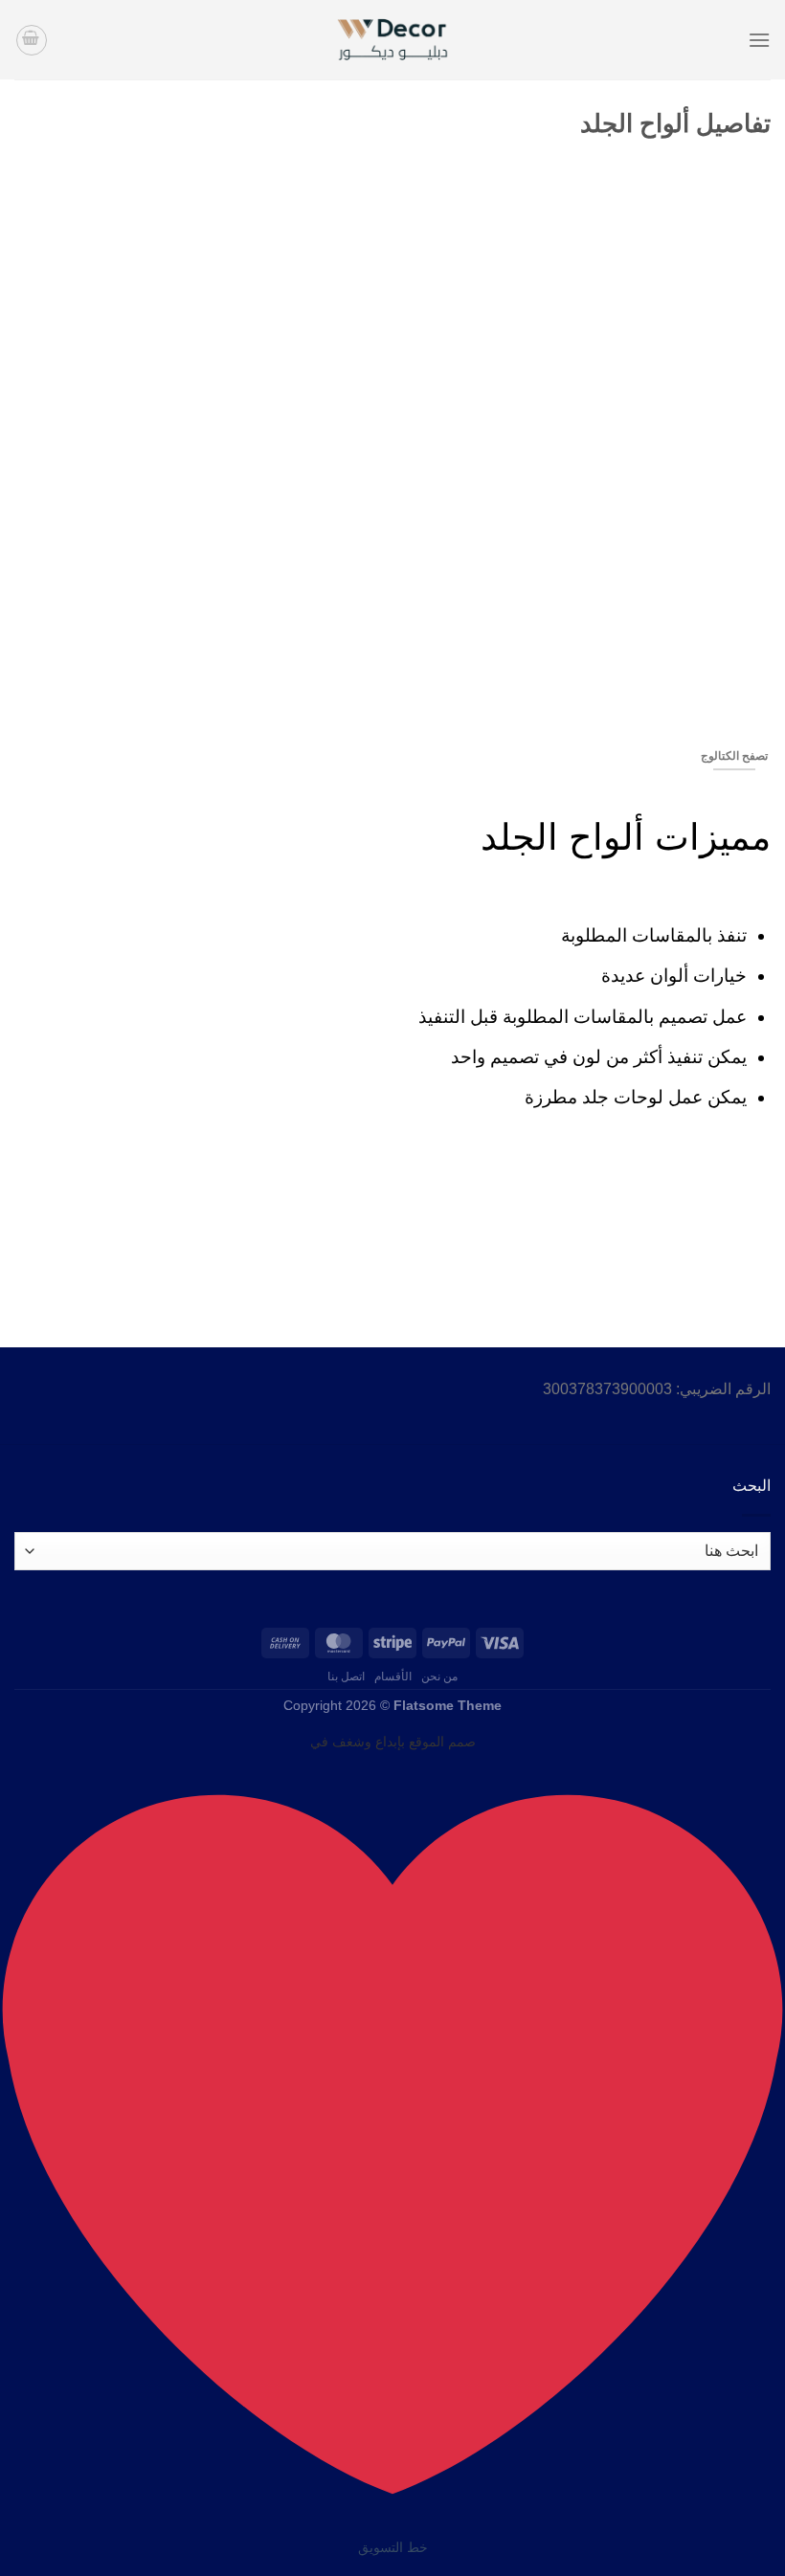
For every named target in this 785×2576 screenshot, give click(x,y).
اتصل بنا (347, 1677)
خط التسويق (393, 2547)
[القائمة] (759, 40)
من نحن (440, 1677)
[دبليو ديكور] (392, 40)
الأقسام (393, 1677)
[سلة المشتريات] (32, 40)
